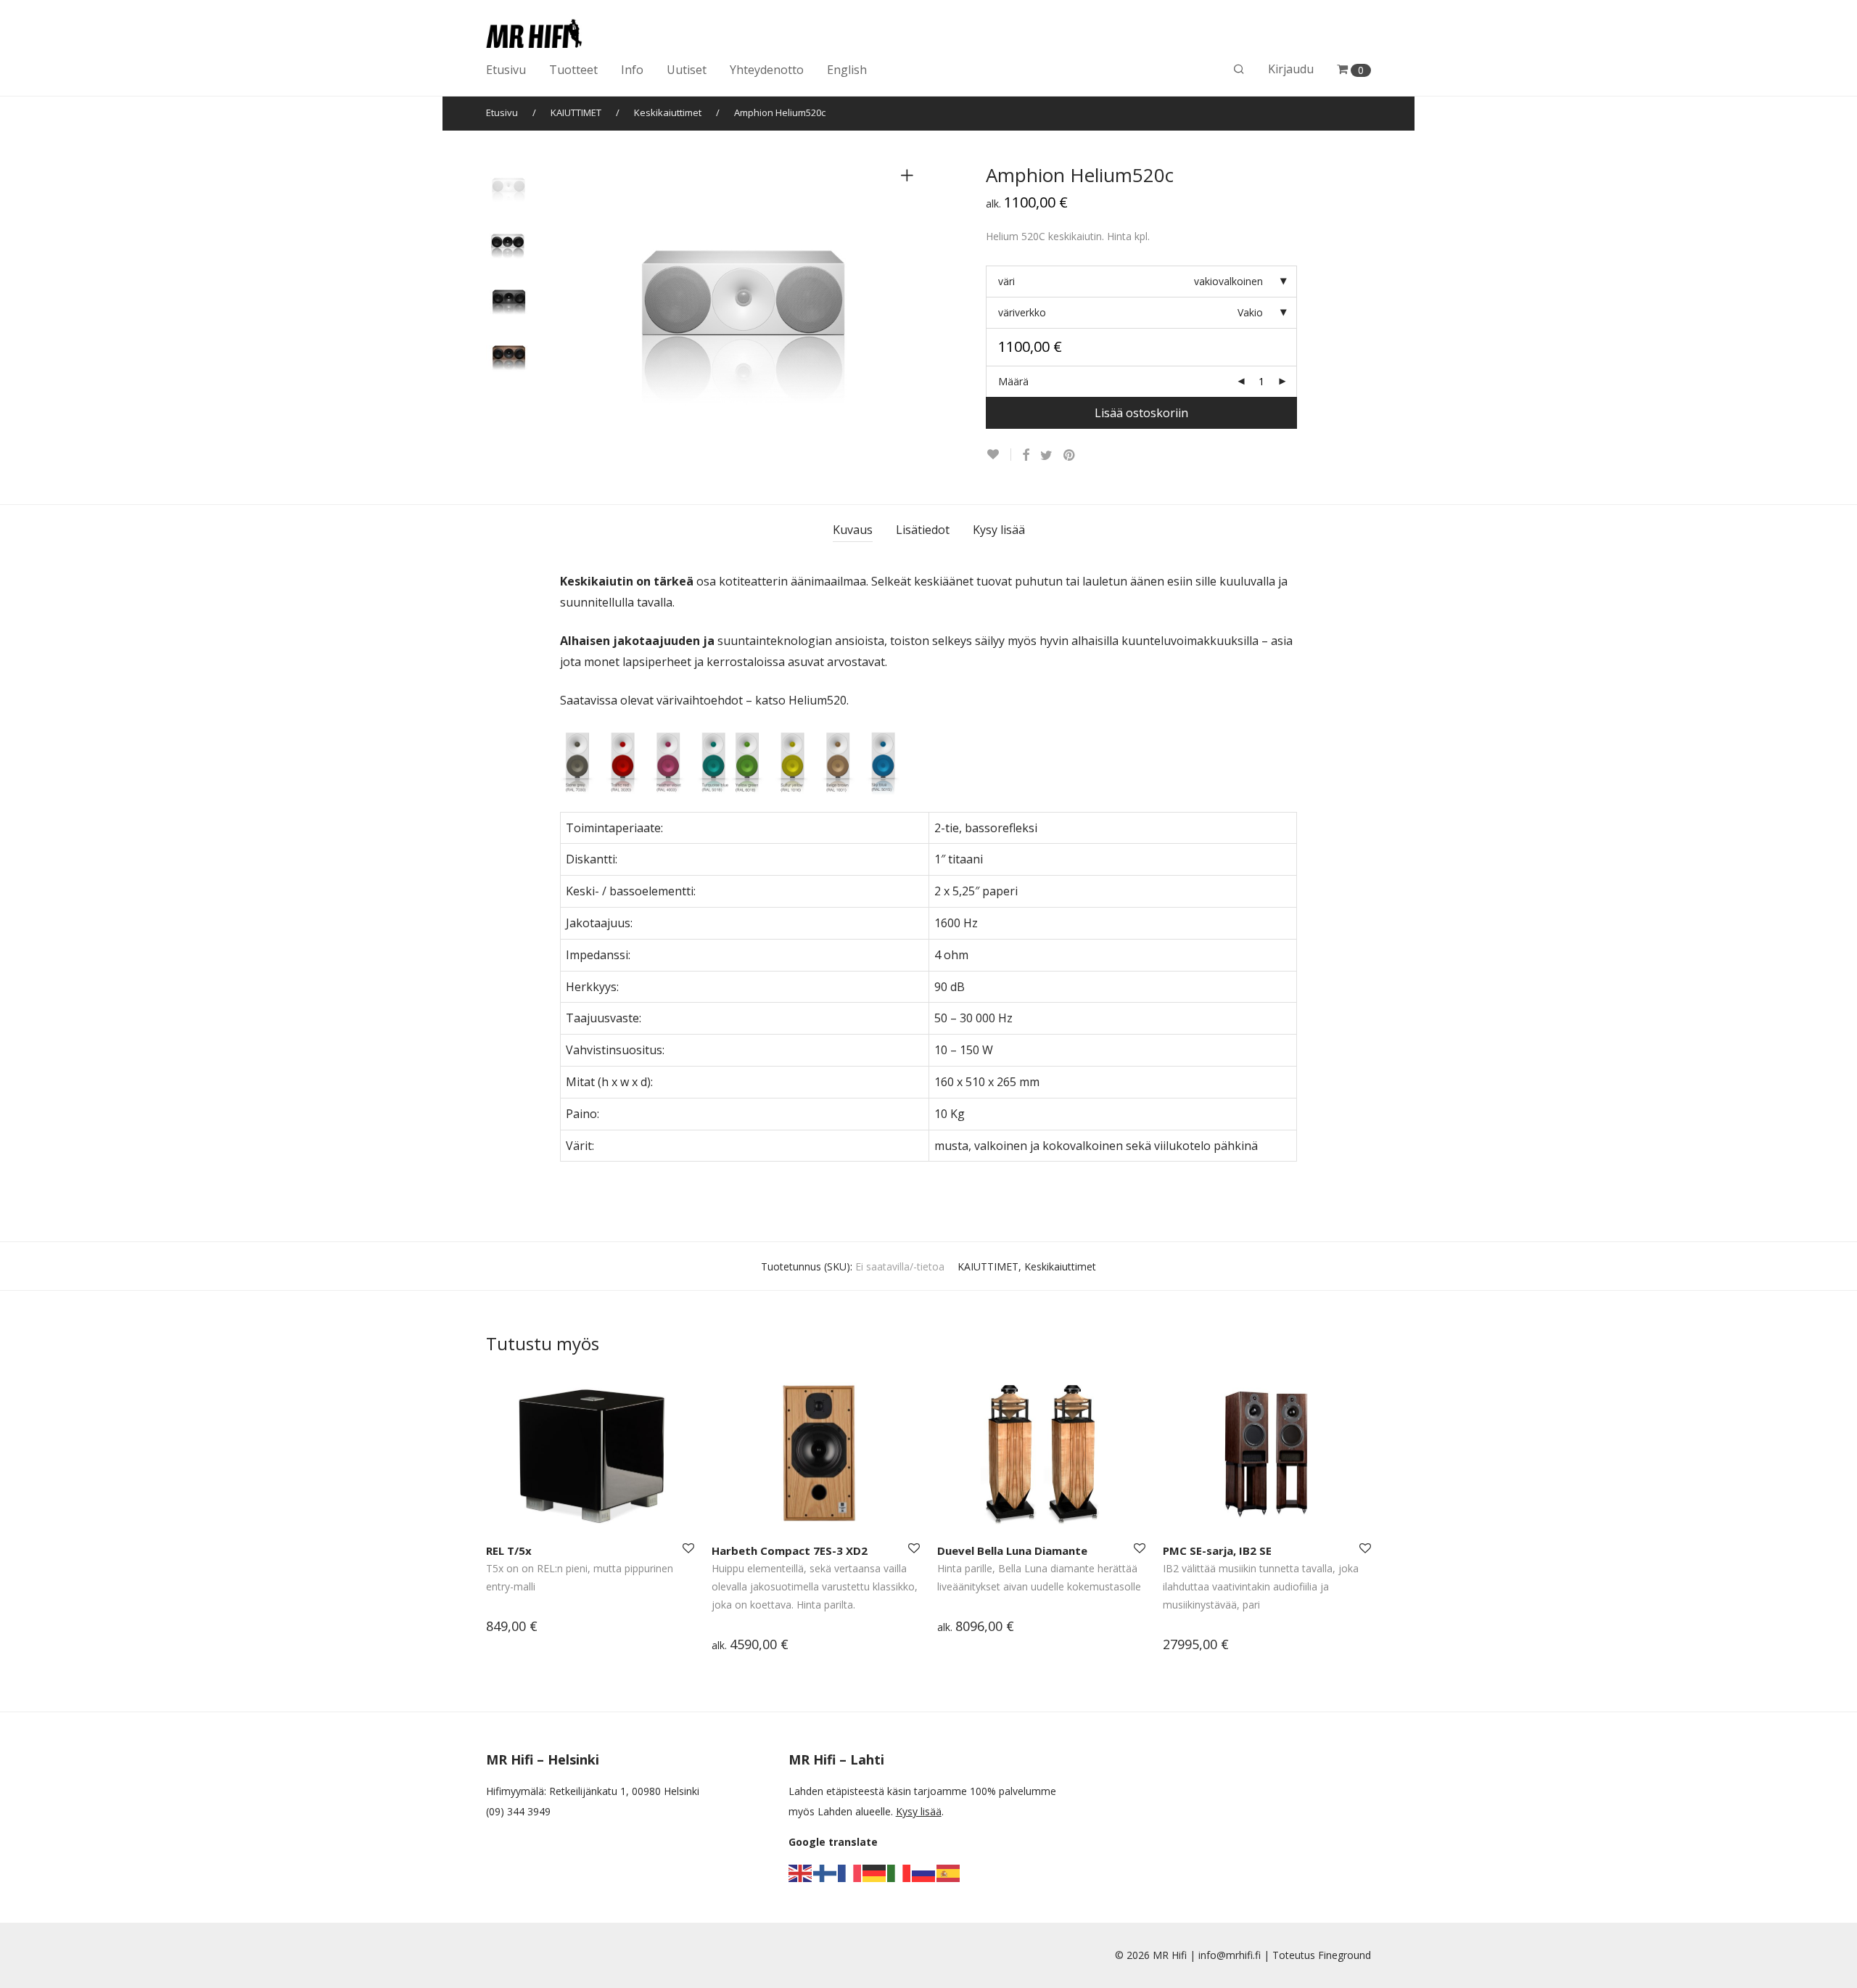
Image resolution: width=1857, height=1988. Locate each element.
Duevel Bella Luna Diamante (1012, 1550)
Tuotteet (573, 70)
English (847, 70)
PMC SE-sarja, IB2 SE (1217, 1550)
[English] (801, 1872)
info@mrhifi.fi (1230, 1955)
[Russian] (924, 1872)
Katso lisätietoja (517, 1628)
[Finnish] (825, 1872)
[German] (875, 1872)
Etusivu (506, 70)
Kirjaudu (1291, 69)
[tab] (853, 530)
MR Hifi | (1175, 1955)
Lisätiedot (923, 530)
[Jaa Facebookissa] (1026, 455)
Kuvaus (853, 530)
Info (632, 70)
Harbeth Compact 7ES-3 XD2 (790, 1550)
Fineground (1345, 1955)
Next (910, 298)
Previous (569, 298)
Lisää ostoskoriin (1141, 413)
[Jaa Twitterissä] (1046, 455)
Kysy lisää (999, 530)
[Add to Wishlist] (999, 455)
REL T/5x (509, 1550)
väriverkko (1022, 312)
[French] (850, 1872)
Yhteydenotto (767, 70)
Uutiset (687, 70)
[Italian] (899, 1872)
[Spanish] (949, 1872)
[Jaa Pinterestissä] (1070, 455)
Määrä (1013, 381)
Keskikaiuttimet (668, 112)
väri (1006, 281)
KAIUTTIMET (576, 112)
